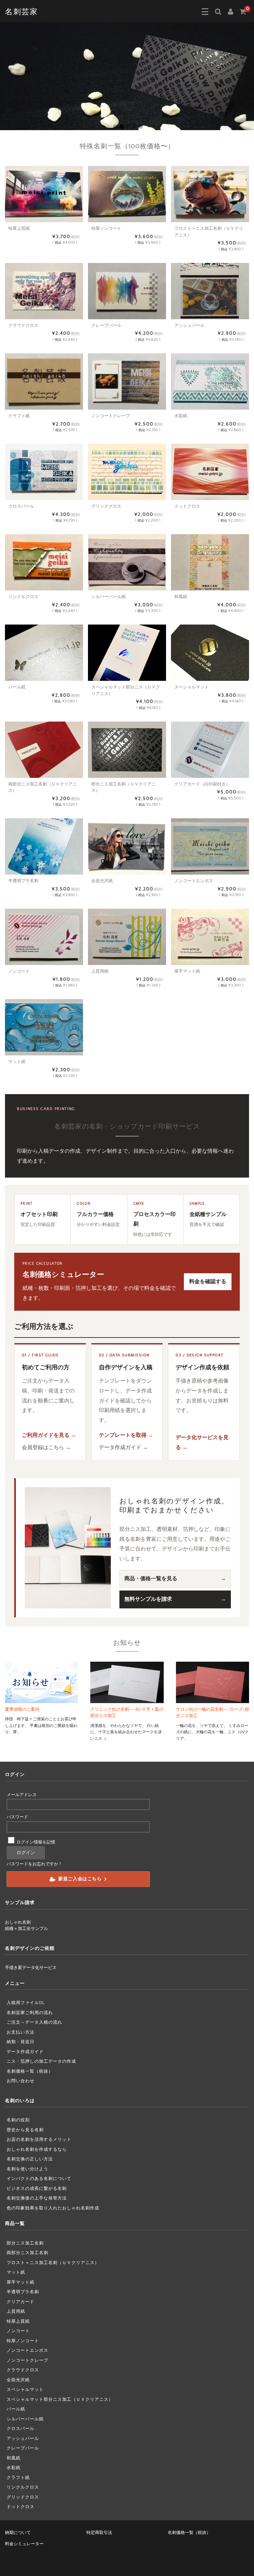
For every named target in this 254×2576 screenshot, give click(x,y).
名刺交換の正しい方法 (30, 2159)
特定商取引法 (99, 2533)
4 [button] (134, 126)
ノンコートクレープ (27, 2360)
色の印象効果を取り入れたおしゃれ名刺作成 (53, 2208)
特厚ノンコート (23, 2341)
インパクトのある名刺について (39, 2179)
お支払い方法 (21, 2032)
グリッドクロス (23, 2497)
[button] (205, 12)
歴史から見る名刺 (25, 2130)
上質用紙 (16, 2311)
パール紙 (16, 2409)
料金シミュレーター (24, 2544)
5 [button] (140, 126)
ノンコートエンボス (27, 2350)
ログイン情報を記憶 (35, 1842)
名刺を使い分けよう (27, 2169)
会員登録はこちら (43, 1447)
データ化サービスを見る (202, 1442)
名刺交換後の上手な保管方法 (37, 2198)
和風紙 (14, 2458)
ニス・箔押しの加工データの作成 (41, 2061)
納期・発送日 (21, 2042)
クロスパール (21, 2429)
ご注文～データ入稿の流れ (34, 2022)
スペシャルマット (25, 2390)
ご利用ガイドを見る (46, 1435)
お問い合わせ (21, 2081)
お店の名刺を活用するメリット (39, 2140)
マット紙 (16, 2272)
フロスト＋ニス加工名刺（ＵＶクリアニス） (53, 2263)
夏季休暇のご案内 (22, 1709)
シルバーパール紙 (25, 2419)
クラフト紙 (18, 2478)
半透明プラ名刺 (23, 2292)
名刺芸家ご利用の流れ (30, 2013)
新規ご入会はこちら (80, 1879)
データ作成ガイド (120, 1447)
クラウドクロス (23, 2370)
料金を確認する (208, 1282)
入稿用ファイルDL (26, 2003)
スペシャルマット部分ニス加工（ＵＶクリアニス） (60, 2399)
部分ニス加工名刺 (25, 2243)
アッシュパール (23, 2439)
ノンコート (18, 2331)
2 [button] (122, 126)
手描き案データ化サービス (31, 1968)
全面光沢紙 (18, 2380)
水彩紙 (14, 2468)
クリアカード (21, 2302)
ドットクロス (21, 2507)
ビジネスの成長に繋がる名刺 (37, 2189)
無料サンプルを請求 (148, 1599)
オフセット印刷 (39, 1214)
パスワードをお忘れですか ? (34, 1864)
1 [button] (115, 126)
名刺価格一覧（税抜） (30, 2071)
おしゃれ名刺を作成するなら (37, 2149)
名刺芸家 (21, 12)
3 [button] (128, 126)
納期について (18, 2533)
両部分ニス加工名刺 (27, 2253)
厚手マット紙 (21, 2282)
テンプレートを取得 (123, 1435)
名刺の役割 (18, 2120)
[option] (127, 76)
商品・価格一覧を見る (151, 1579)
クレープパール (23, 2448)
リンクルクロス (23, 2487)
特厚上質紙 (18, 2321)
